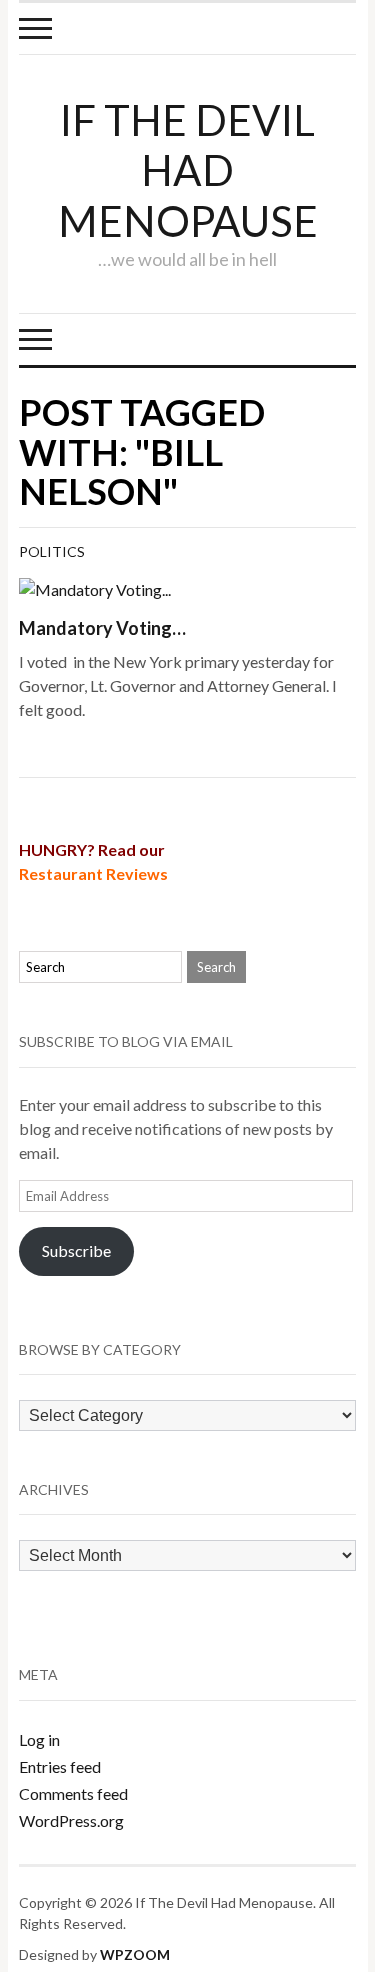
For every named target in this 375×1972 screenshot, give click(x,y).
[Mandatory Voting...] (95, 587)
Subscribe (76, 1250)
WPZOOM (135, 1954)
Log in (39, 1739)
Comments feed (73, 1793)
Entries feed (60, 1766)
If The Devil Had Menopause (188, 170)
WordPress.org (71, 1820)
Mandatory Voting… (102, 628)
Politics (52, 551)
